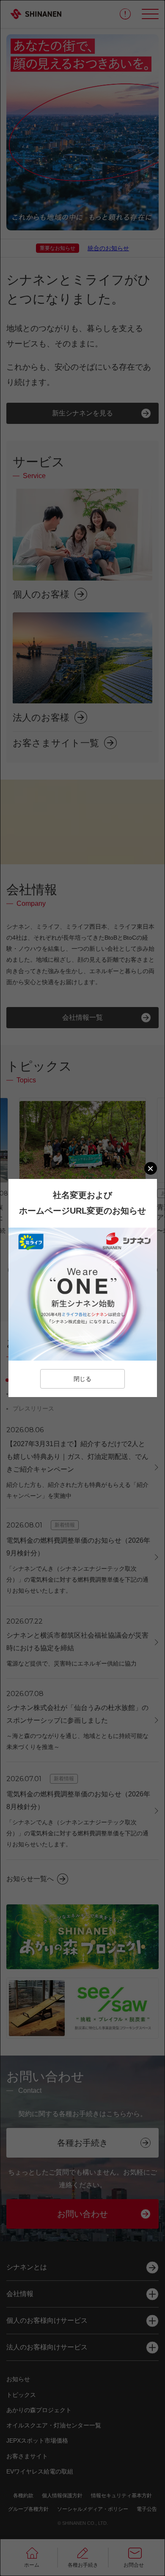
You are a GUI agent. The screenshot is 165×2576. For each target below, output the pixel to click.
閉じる (82, 1379)
